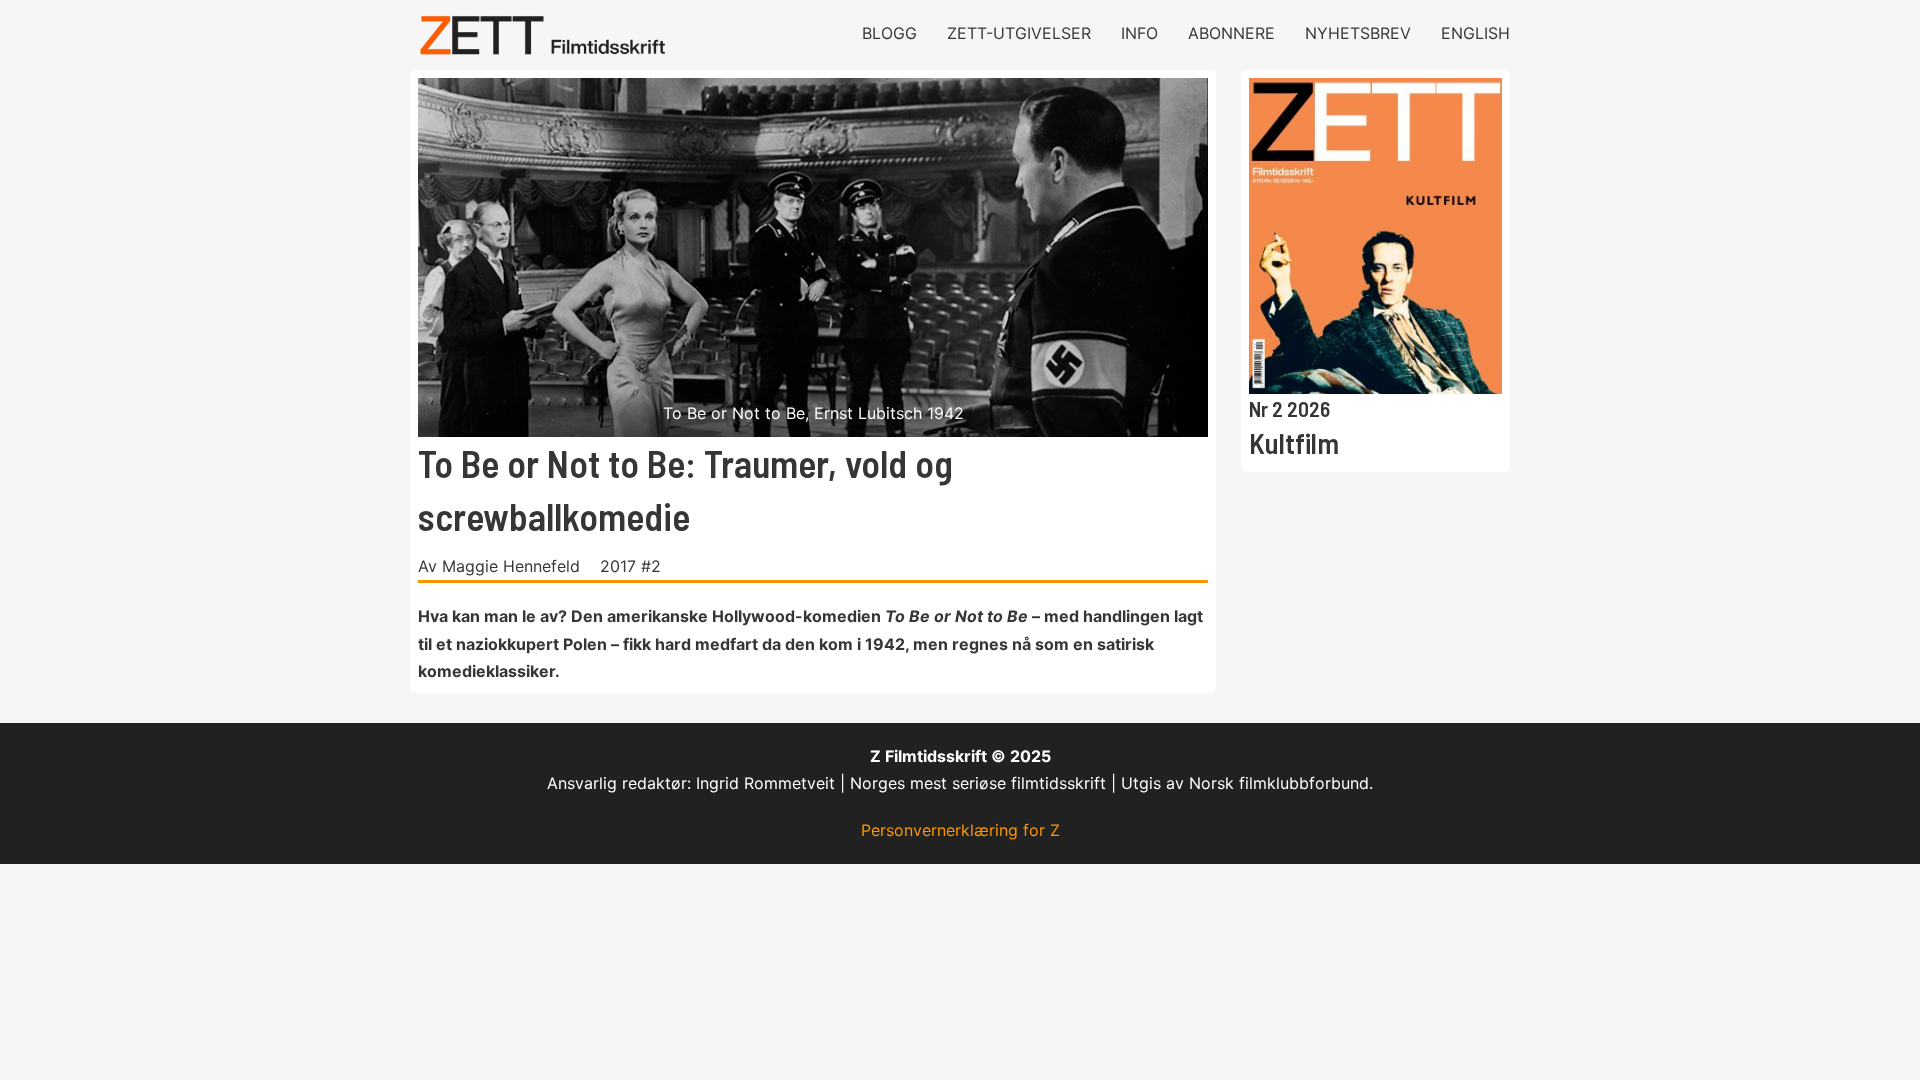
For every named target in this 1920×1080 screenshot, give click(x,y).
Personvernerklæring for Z (960, 830)
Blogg (889, 33)
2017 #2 (630, 566)
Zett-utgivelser (1019, 33)
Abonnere (1231, 33)
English (1475, 33)
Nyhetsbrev (1358, 33)
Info (1139, 33)
